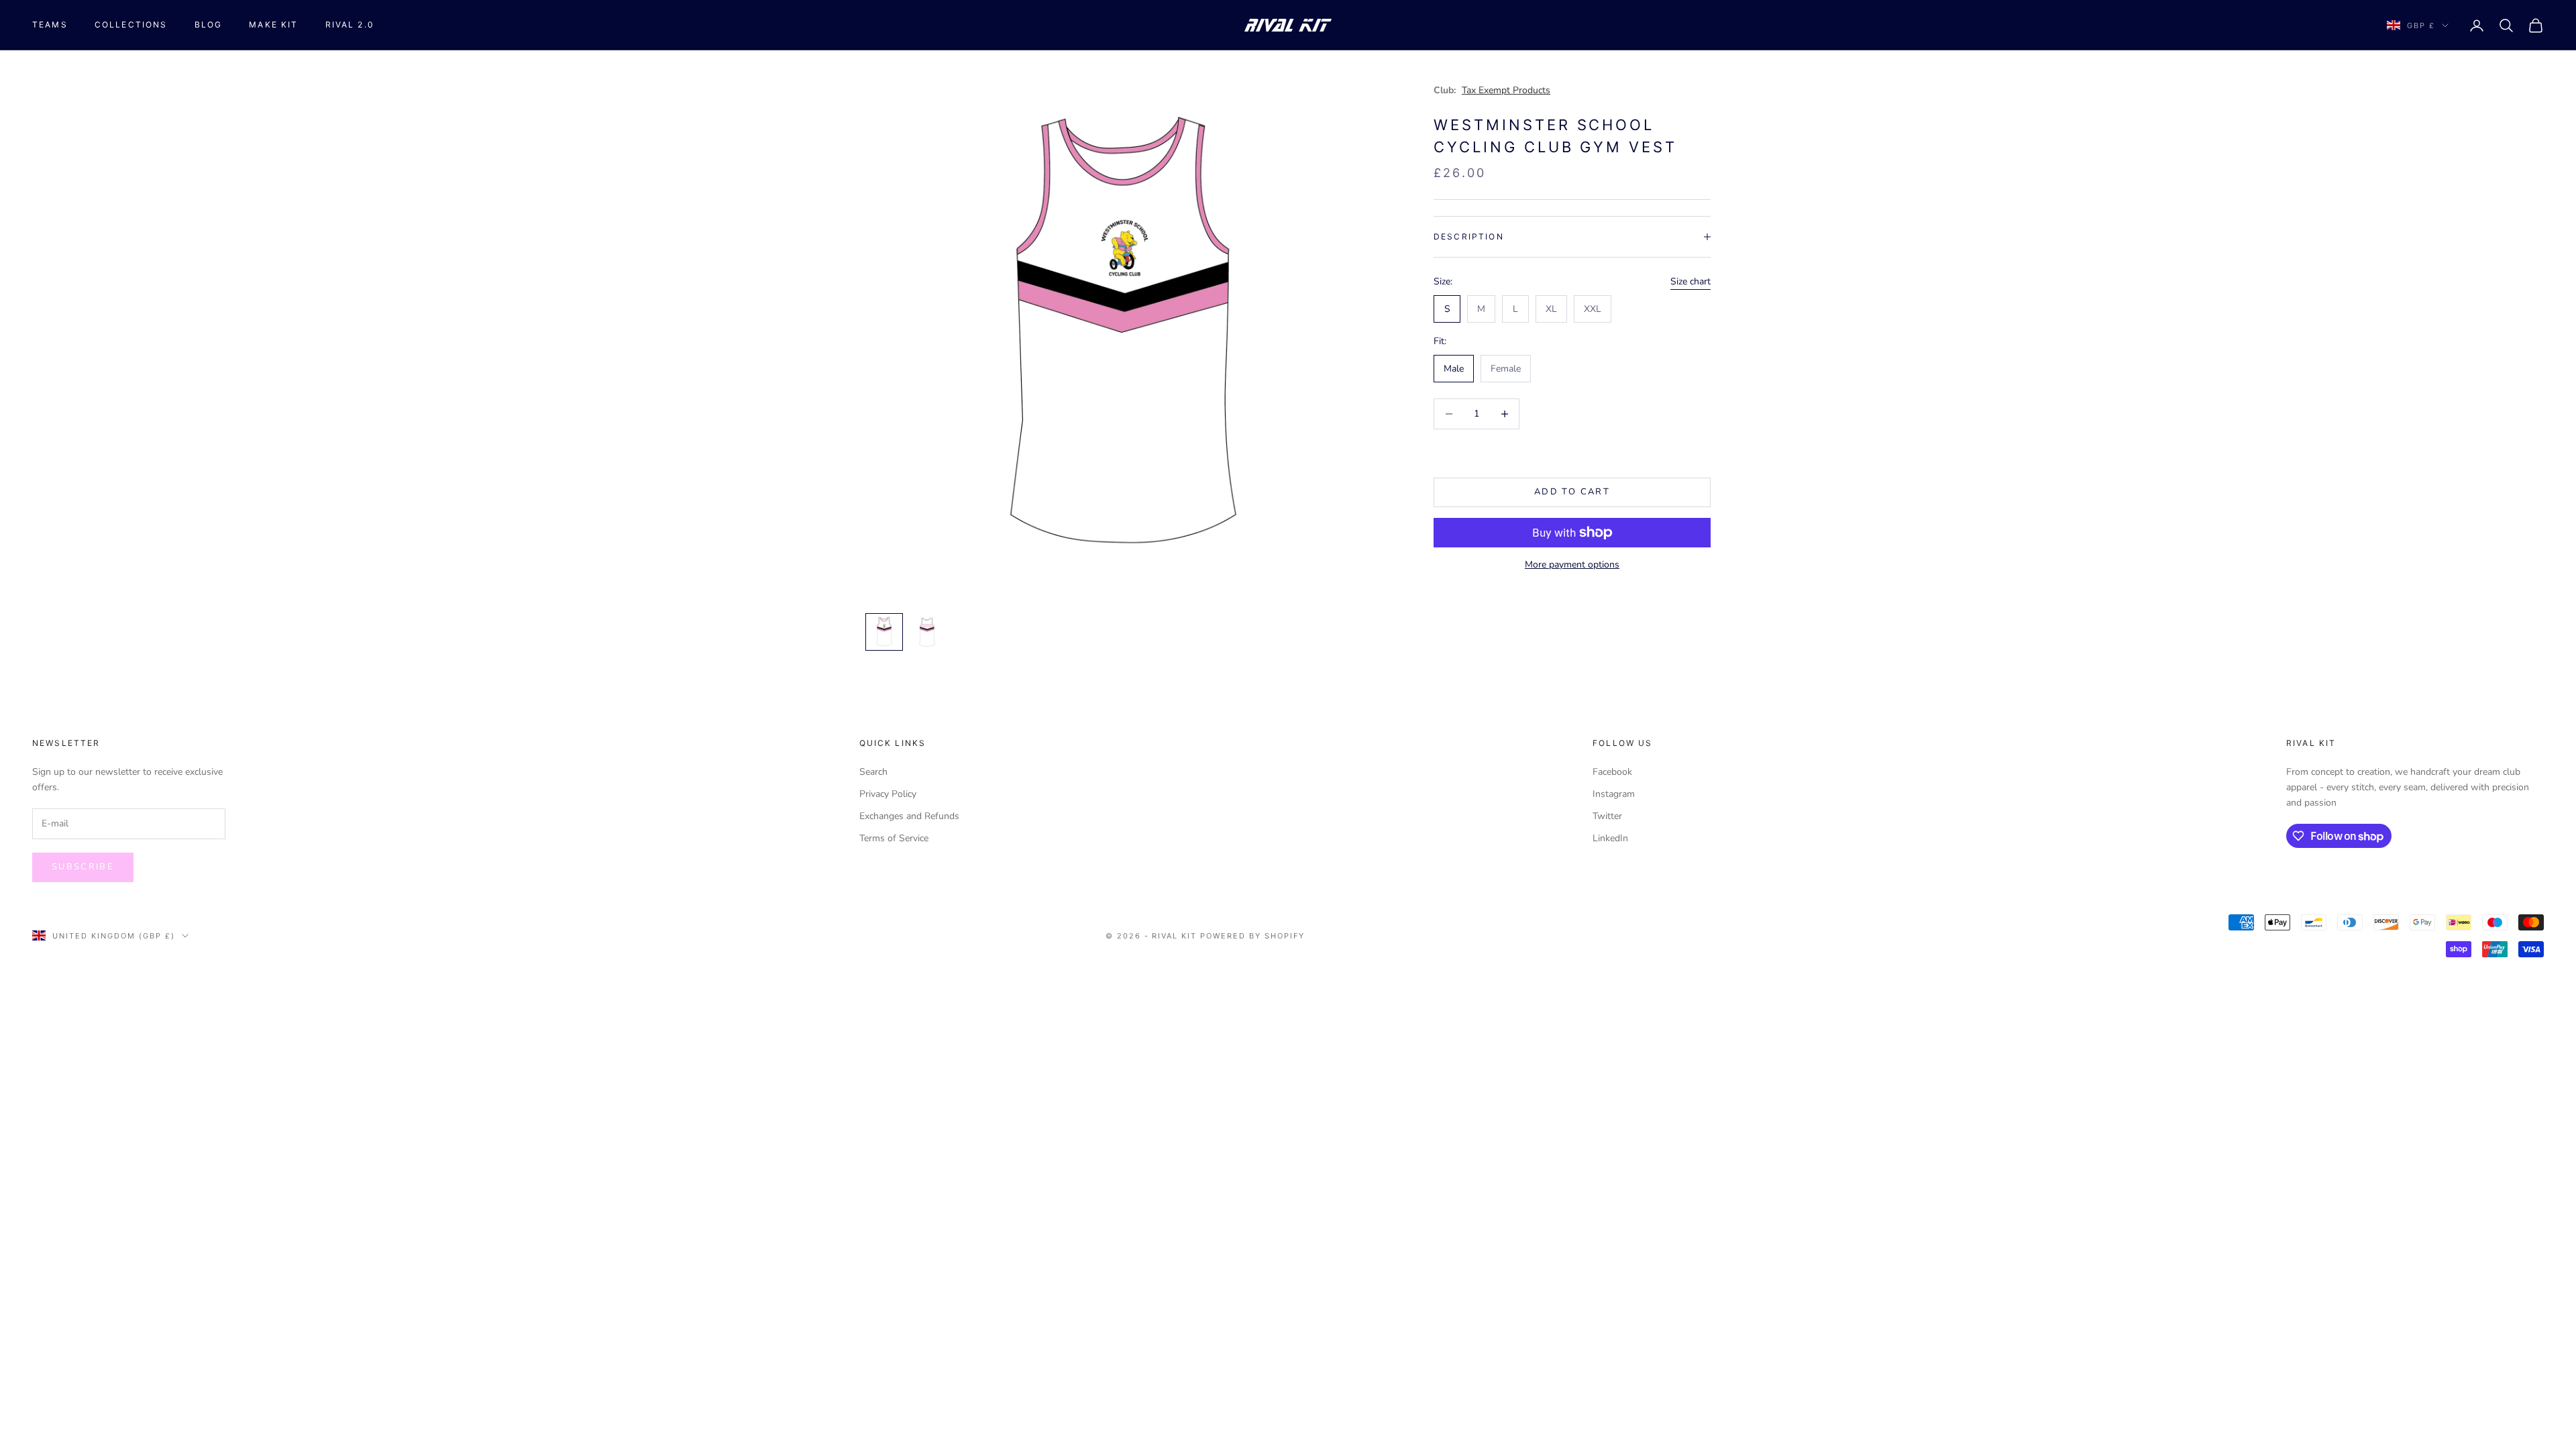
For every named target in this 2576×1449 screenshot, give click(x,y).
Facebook (1612, 772)
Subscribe (83, 867)
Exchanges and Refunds (909, 816)
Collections (131, 24)
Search (873, 772)
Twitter (1607, 816)
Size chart (1690, 281)
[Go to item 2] (927, 632)
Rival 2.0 (350, 24)
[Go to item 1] (884, 632)
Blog (209, 24)
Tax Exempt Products (1506, 90)
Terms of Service (894, 838)
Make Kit (273, 24)
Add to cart (1572, 492)
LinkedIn (1610, 838)
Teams (50, 24)
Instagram (1614, 794)
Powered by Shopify (1252, 936)
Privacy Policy (888, 794)
